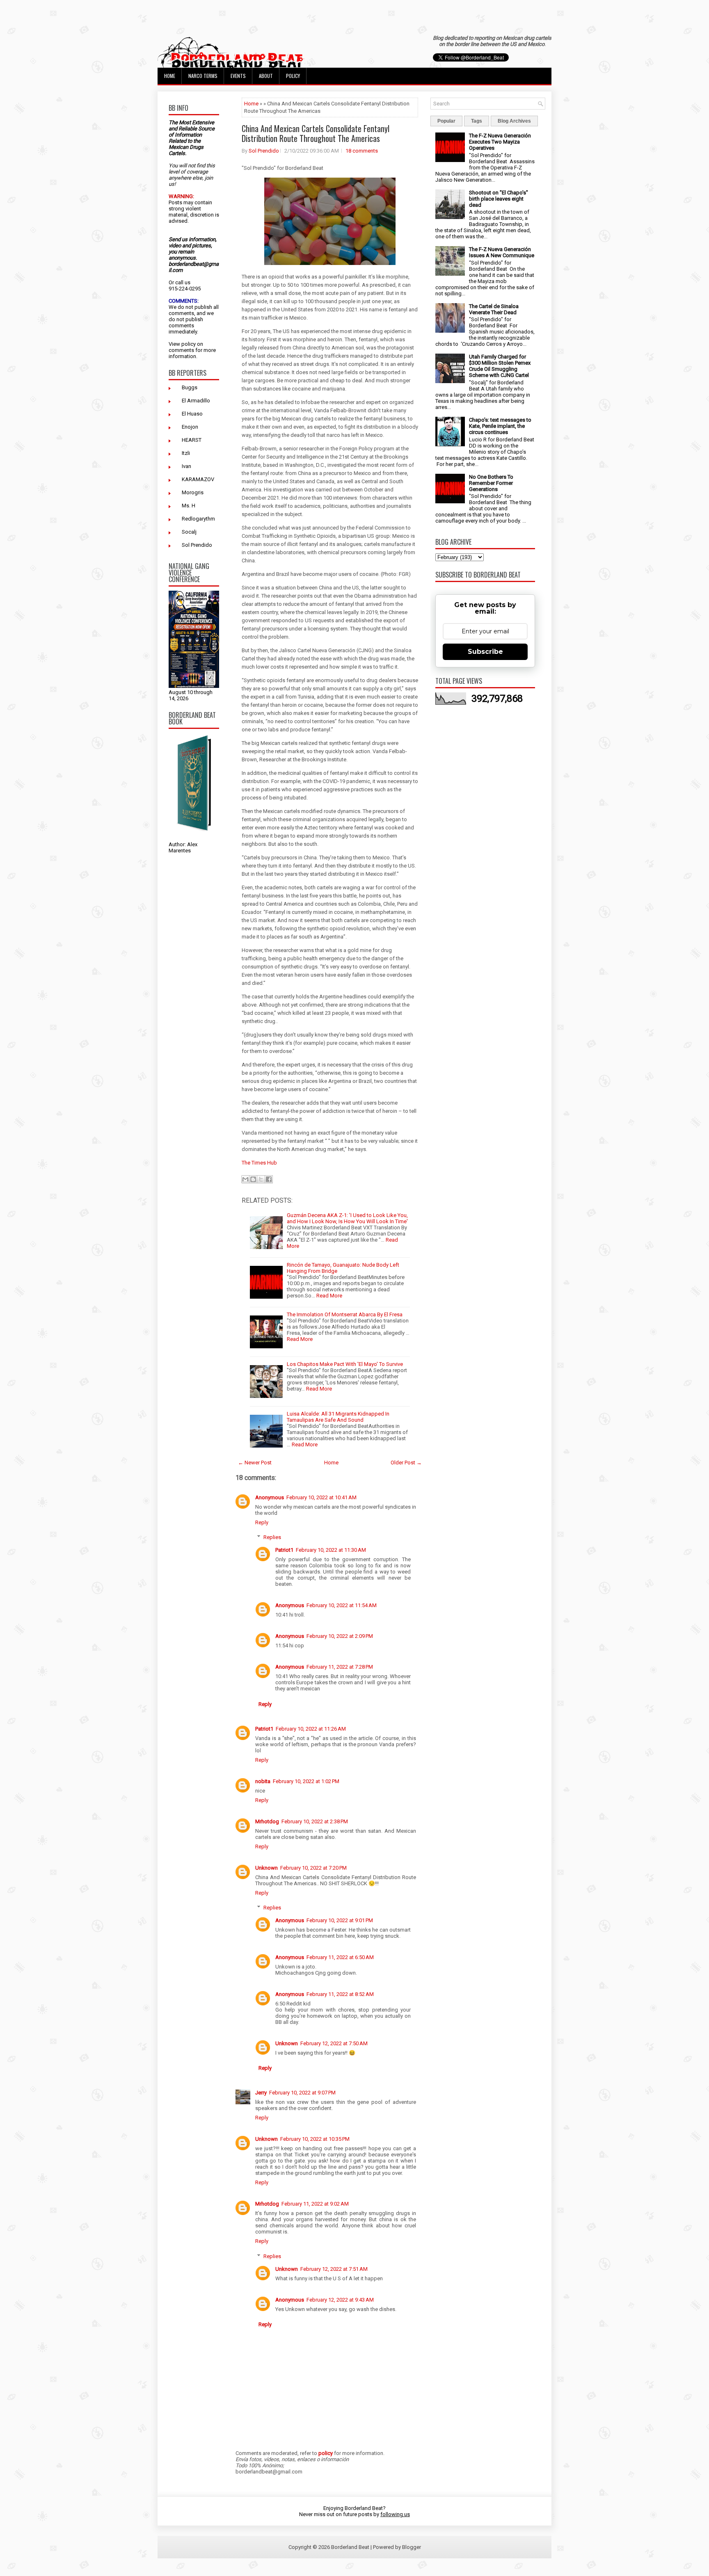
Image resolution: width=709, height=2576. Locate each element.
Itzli (186, 453)
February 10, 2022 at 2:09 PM (340, 1636)
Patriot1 (284, 1550)
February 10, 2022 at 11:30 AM (331, 1550)
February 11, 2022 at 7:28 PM (340, 1667)
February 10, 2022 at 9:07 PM (302, 2093)
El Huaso (192, 414)
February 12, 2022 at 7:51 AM (334, 2269)
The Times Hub (259, 1163)
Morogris (193, 492)
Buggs (190, 387)
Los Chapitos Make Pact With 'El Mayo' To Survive (345, 1364)
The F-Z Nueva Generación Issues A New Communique (502, 252)
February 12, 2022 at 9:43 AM (340, 2300)
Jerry (261, 2093)
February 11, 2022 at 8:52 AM (340, 1994)
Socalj (189, 532)
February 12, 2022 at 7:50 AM (334, 2043)
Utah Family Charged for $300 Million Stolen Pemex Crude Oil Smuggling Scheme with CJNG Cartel (500, 366)
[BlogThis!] (253, 1179)
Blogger (412, 2547)
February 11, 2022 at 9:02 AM (315, 2204)
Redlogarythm (198, 519)
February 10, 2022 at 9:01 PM (340, 1920)
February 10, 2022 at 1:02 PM (306, 1781)
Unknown (266, 1868)
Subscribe (485, 652)
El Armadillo (196, 401)
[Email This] (245, 1179)
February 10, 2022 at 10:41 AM (321, 1497)
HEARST (192, 440)
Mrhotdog (267, 1821)
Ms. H (189, 506)
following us (395, 2514)
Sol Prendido (197, 545)
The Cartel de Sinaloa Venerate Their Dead (494, 309)
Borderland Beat (350, 2547)
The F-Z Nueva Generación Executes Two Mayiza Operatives (500, 142)
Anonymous (270, 1497)
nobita (263, 1781)
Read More (329, 1296)
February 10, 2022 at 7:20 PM (313, 1868)
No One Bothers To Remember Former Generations (491, 483)
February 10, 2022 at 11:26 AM (311, 1729)
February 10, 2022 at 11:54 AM (342, 1605)
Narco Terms (203, 76)
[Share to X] (261, 1179)
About (266, 76)
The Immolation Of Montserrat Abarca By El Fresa (345, 1314)
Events (238, 76)
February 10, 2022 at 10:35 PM (315, 2139)
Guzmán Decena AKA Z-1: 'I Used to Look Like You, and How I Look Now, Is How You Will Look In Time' (347, 1218)
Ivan (186, 466)
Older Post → (406, 1463)
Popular (446, 121)
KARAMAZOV (198, 479)
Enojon (190, 427)
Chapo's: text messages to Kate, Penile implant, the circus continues (500, 426)
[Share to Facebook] (269, 1179)
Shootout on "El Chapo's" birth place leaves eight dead (499, 199)
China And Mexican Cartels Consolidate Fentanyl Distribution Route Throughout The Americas (316, 133)
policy (189, 344)
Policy (293, 76)
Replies (272, 1537)
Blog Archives (514, 121)
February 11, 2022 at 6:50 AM (340, 1957)
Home (170, 76)
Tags (477, 121)
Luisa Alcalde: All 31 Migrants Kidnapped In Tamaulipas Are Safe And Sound (338, 1417)
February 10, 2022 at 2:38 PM (315, 1821)
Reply (262, 1522)
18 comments (362, 151)
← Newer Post (255, 1463)
